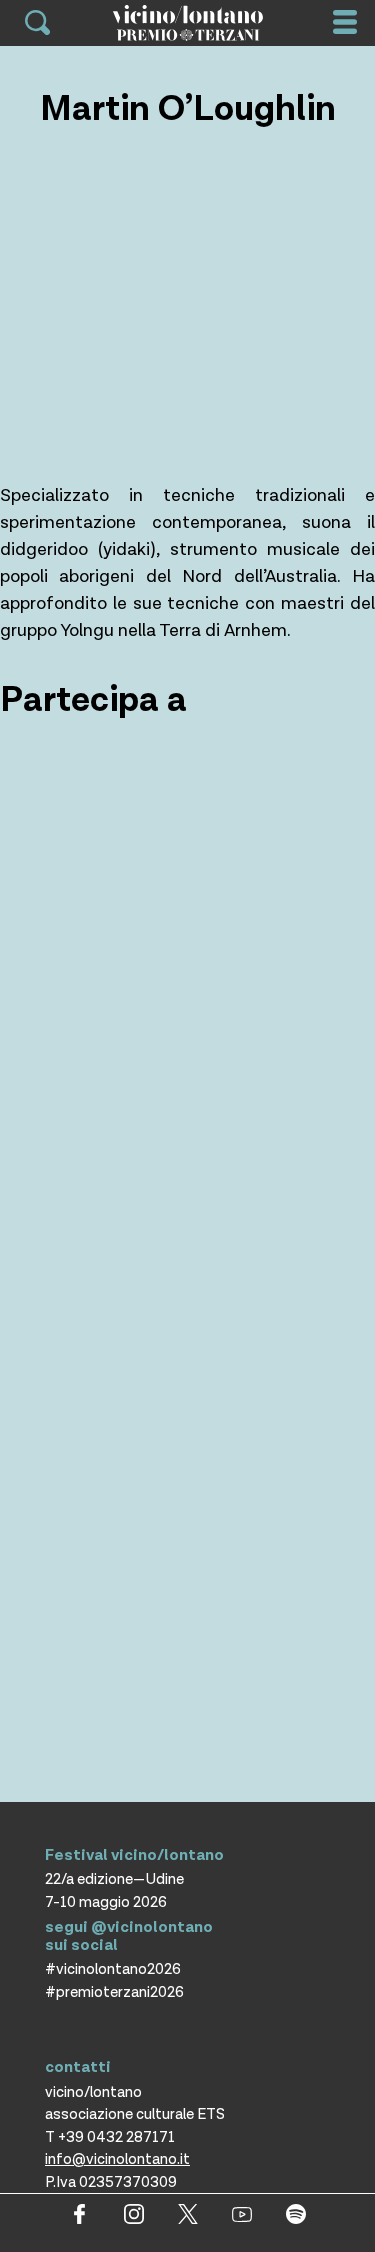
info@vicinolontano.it (117, 2159)
